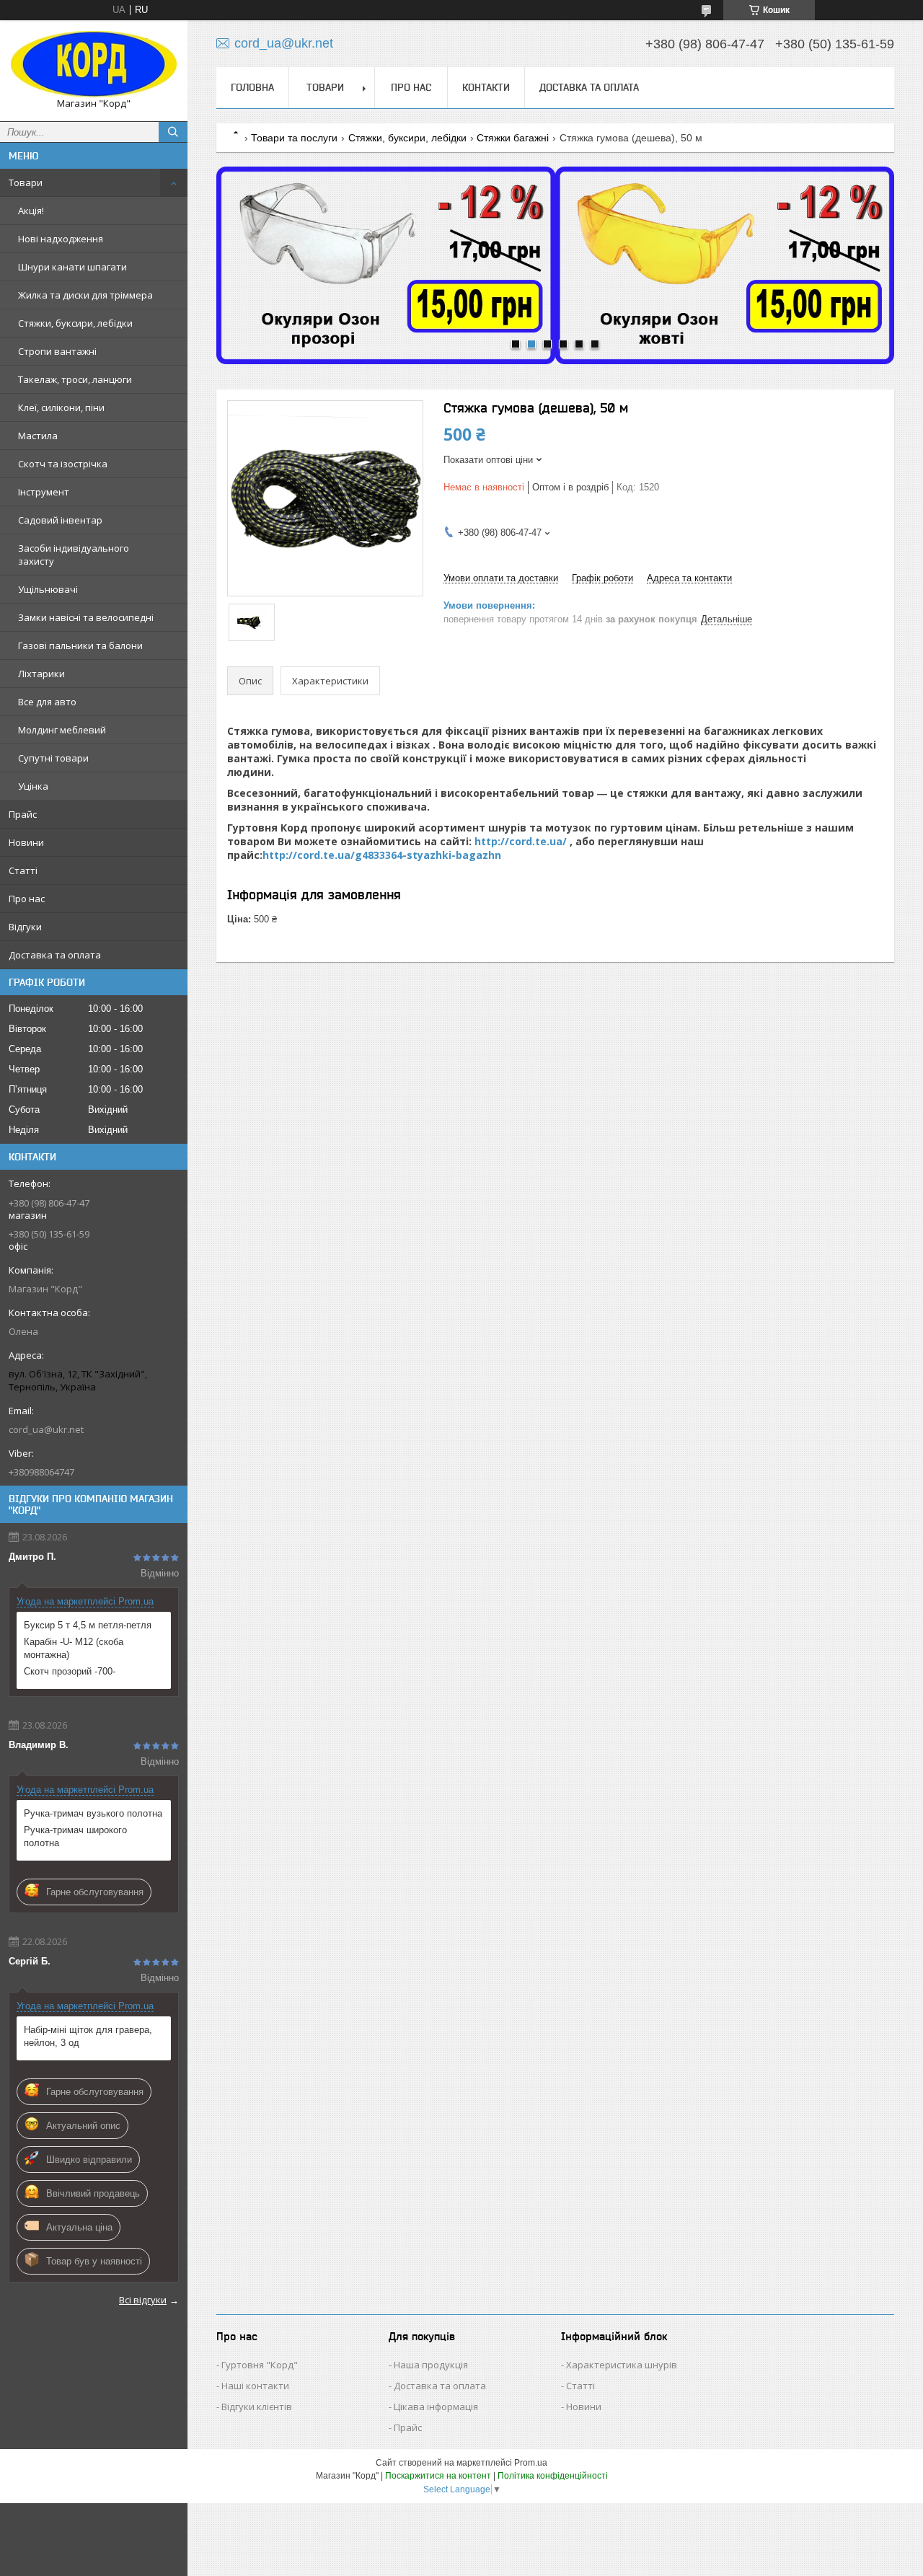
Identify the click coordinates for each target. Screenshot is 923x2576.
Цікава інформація (436, 2407)
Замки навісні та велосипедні (86, 617)
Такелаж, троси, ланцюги (75, 379)
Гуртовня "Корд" (260, 2365)
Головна (252, 87)
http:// (280, 855)
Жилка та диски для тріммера (85, 295)
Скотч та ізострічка (63, 464)
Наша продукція (431, 2365)
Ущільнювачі (48, 589)
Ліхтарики (41, 674)
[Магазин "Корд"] (94, 64)
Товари (26, 182)
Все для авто (47, 702)
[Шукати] (173, 132)
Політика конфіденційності (553, 2476)
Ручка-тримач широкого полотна (75, 1836)
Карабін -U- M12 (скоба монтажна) (74, 1648)
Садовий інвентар (60, 520)
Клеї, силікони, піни (61, 407)
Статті (23, 870)
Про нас (27, 899)
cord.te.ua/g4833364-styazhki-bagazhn (399, 855)
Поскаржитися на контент (438, 2476)
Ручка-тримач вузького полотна (93, 1813)
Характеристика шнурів (622, 2365)
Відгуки (25, 927)
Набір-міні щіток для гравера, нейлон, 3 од (88, 2036)
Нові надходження (61, 239)
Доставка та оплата (55, 955)
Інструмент (44, 492)
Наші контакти (255, 2386)
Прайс (23, 814)
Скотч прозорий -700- (70, 1671)
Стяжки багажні (513, 138)
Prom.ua (531, 2463)
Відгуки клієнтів (257, 2407)
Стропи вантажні (57, 351)
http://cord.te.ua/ (521, 841)
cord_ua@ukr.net (46, 1429)
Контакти (486, 87)
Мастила (38, 436)
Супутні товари (53, 758)
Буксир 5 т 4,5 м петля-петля (88, 1625)
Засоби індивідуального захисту (74, 555)
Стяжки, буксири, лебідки (75, 323)
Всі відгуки (143, 2300)
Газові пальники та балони (80, 645)
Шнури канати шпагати (72, 267)
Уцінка (33, 786)
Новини (26, 842)
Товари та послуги (294, 138)
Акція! (31, 211)
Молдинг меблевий (62, 730)
